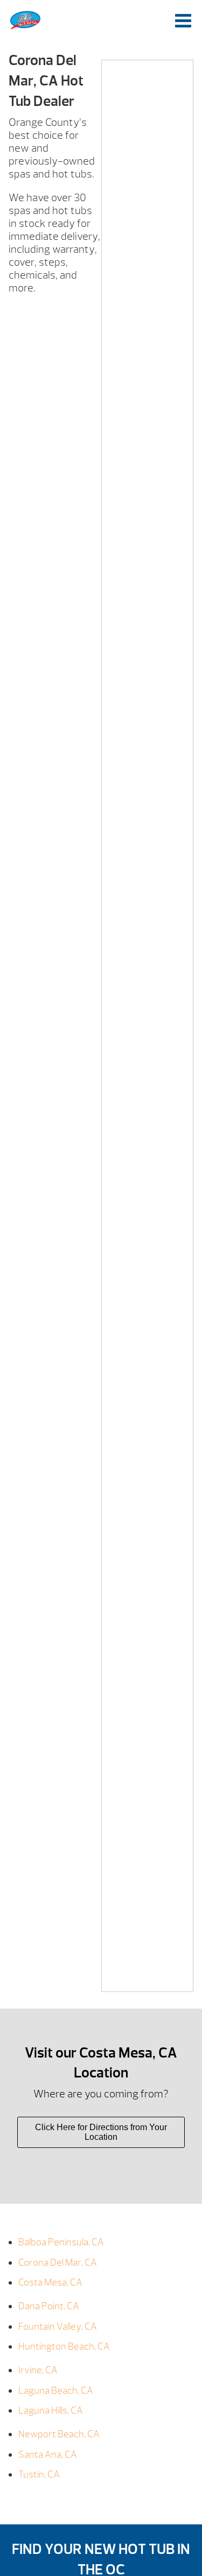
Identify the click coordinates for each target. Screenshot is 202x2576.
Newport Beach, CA (59, 2434)
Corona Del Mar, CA (58, 2263)
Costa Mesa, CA (50, 2283)
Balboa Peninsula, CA (61, 2242)
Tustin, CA (39, 2475)
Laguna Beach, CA (56, 2391)
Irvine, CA (38, 2370)
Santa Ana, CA (48, 2455)
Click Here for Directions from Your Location (101, 2132)
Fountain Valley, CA (58, 2327)
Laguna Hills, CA (51, 2411)
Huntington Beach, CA (64, 2347)
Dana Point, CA (49, 2306)
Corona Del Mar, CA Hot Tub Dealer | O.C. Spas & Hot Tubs (25, 20)
